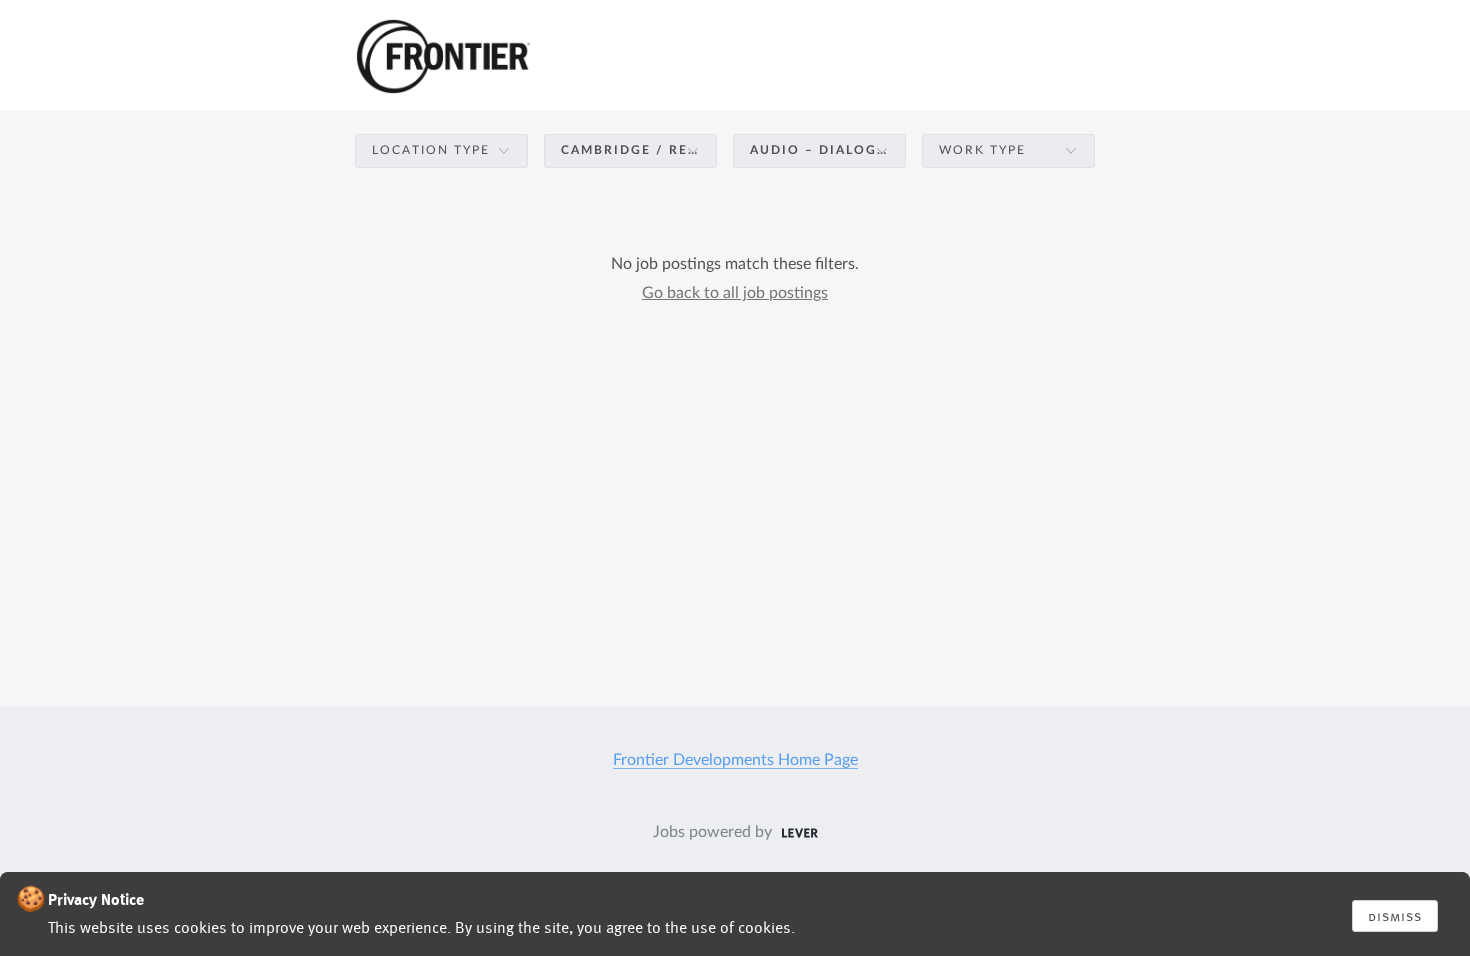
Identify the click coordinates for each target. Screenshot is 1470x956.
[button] (441, 150)
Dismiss (1395, 916)
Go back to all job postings (735, 293)
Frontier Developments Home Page (735, 760)
